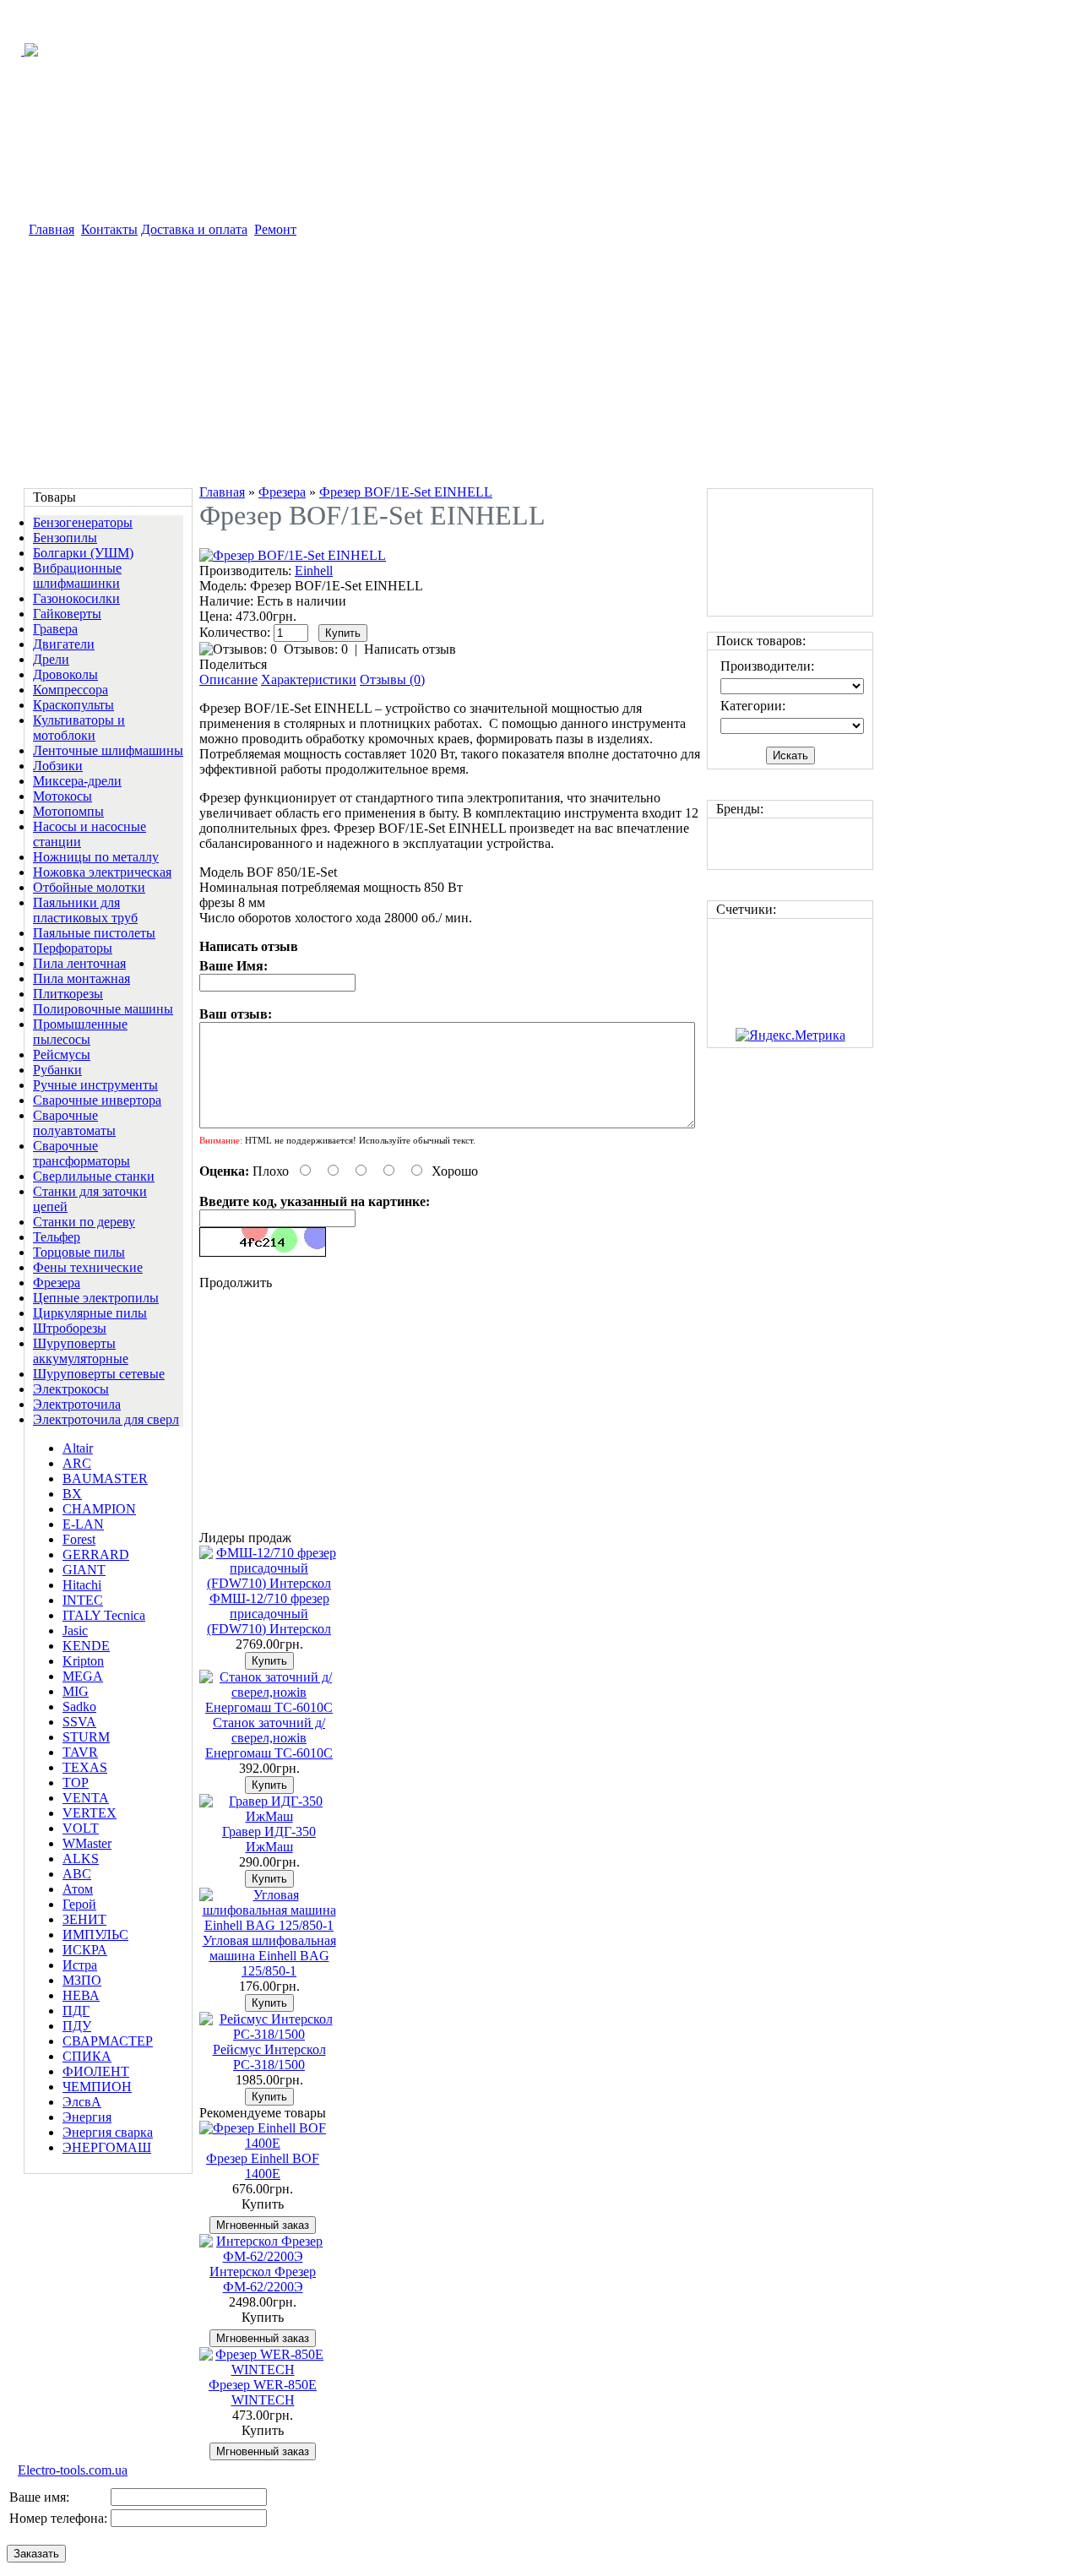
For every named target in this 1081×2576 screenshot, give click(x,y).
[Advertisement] (448, 364)
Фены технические (88, 1267)
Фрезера (57, 1283)
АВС (77, 1874)
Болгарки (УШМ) (83, 553)
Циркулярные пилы (90, 1313)
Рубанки (57, 1070)
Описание (228, 679)
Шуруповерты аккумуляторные (81, 1351)
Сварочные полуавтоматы (74, 1123)
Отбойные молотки (89, 887)
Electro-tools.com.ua (73, 2470)
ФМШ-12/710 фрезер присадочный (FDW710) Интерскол (269, 1614)
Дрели (51, 659)
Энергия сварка (108, 2132)
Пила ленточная (79, 963)
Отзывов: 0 (316, 649)
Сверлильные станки (94, 1176)
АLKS (81, 1859)
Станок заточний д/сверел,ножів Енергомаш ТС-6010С (269, 1738)
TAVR (80, 1752)
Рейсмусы (62, 1054)
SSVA (79, 1722)
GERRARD (96, 1554)
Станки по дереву (84, 1222)
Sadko (79, 1706)
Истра (80, 1965)
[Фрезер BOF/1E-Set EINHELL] (293, 555)
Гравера (55, 629)
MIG (76, 1691)
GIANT (84, 1570)
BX (72, 1494)
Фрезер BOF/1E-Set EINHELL (406, 492)
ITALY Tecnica (104, 1615)
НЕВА (81, 1995)
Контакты (109, 229)
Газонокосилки (76, 598)
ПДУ (77, 2026)
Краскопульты (73, 705)
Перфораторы (73, 948)
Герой (79, 1904)
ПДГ (76, 2011)
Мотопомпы (68, 811)
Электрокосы (71, 1389)
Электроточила (77, 1404)
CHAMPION (99, 1509)
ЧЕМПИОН (97, 2087)
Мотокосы (62, 796)
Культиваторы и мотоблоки (79, 728)
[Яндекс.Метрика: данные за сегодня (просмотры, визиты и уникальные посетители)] (790, 1035)
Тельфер (57, 1237)
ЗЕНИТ (84, 1919)
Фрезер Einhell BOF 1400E (263, 2166)
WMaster (87, 1843)
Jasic (75, 1630)
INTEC (83, 1600)
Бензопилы (65, 538)
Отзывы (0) (392, 679)
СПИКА (87, 2056)
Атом (78, 1889)
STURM (86, 1737)
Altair (78, 1448)
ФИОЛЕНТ (96, 2071)
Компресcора (71, 690)
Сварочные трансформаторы (81, 1153)
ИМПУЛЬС (95, 1935)
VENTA (86, 1798)
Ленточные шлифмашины (108, 750)
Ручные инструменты (95, 1085)
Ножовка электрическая (102, 872)
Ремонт (275, 229)
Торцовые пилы (79, 1252)
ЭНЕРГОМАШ (107, 2147)
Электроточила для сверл (106, 1419)
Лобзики (58, 766)
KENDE (86, 1646)
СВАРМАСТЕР (108, 2041)
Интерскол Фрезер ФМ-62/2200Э (263, 2279)
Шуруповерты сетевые (99, 1374)
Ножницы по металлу (96, 857)
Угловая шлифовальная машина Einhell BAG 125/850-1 (269, 1956)
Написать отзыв (410, 649)
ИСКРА (85, 1950)
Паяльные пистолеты (94, 933)
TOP (76, 1783)
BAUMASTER (105, 1478)
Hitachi (82, 1585)
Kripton (83, 1661)
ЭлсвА (82, 2102)
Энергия (87, 2117)
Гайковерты (67, 614)
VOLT (81, 1828)
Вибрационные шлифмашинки (77, 576)
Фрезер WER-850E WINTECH (263, 2392)
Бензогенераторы (83, 522)
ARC (77, 1463)
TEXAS (85, 1767)
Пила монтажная (81, 978)
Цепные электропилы (96, 1298)
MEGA (83, 1676)
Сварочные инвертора (97, 1100)
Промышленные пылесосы (80, 1032)
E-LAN (83, 1524)
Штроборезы (70, 1328)
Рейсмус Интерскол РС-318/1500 (269, 2057)
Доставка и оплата (194, 229)
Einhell (314, 571)
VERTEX (90, 1813)
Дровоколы (65, 674)
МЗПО (82, 1980)
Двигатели (64, 644)
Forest (79, 1539)
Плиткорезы (68, 994)
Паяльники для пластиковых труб (85, 910)
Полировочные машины (103, 1009)
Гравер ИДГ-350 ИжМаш (269, 1839)
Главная (52, 229)
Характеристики (309, 679)
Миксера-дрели (77, 781)
